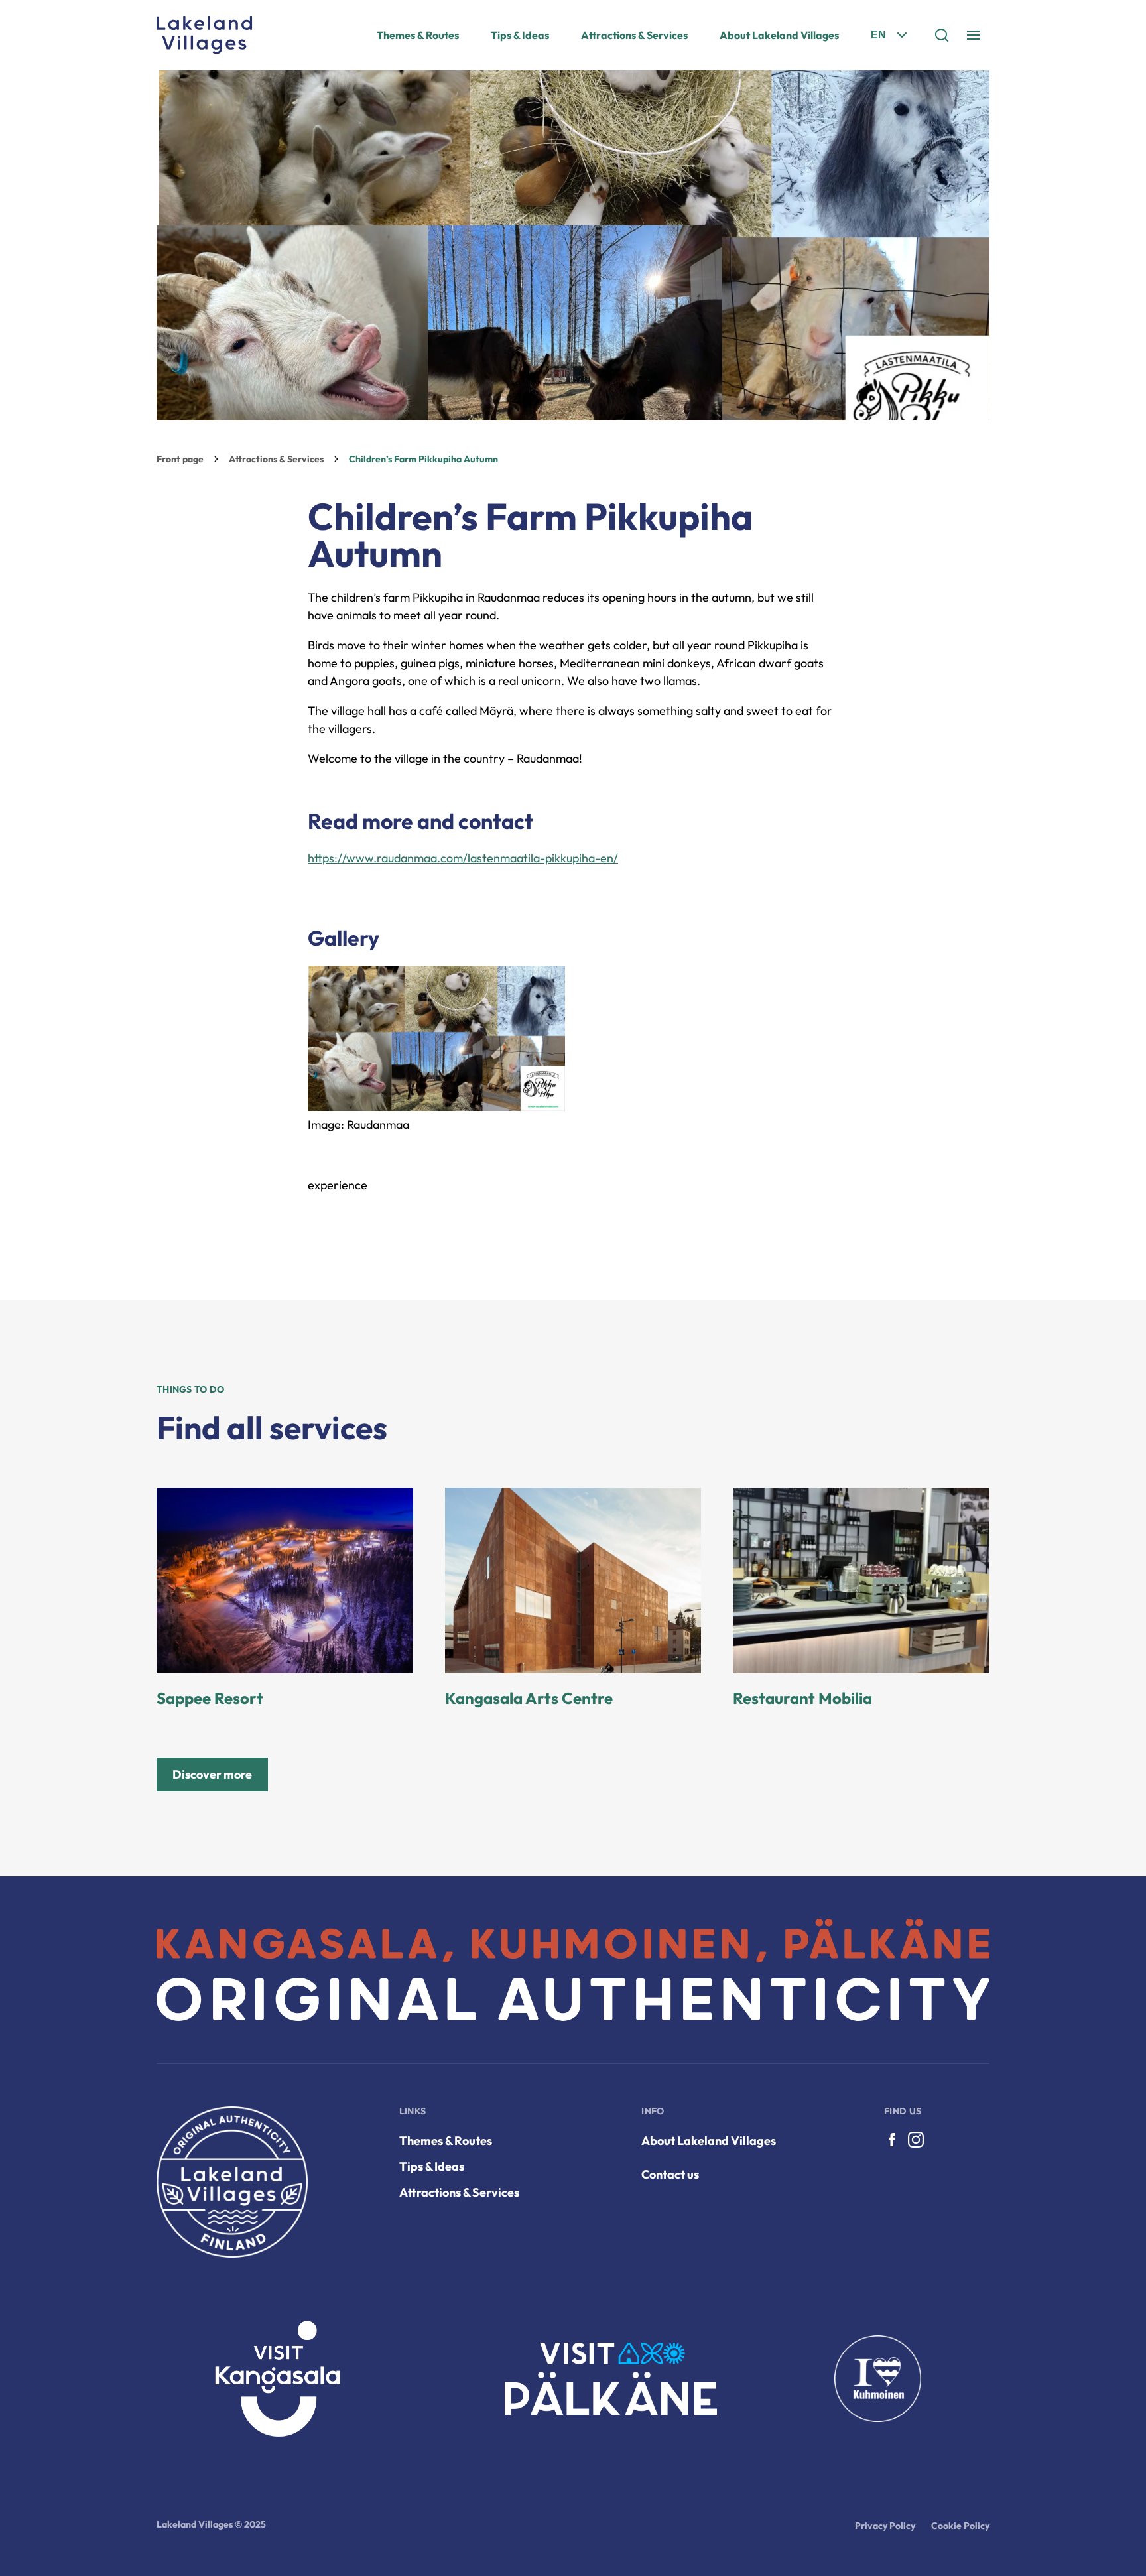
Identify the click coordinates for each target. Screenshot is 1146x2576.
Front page (180, 459)
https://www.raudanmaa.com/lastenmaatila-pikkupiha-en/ (463, 858)
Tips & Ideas (520, 35)
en (878, 35)
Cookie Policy (960, 2526)
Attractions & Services (634, 35)
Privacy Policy (885, 2526)
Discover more (212, 1774)
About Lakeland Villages (779, 35)
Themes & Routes (418, 35)
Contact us (670, 2174)
